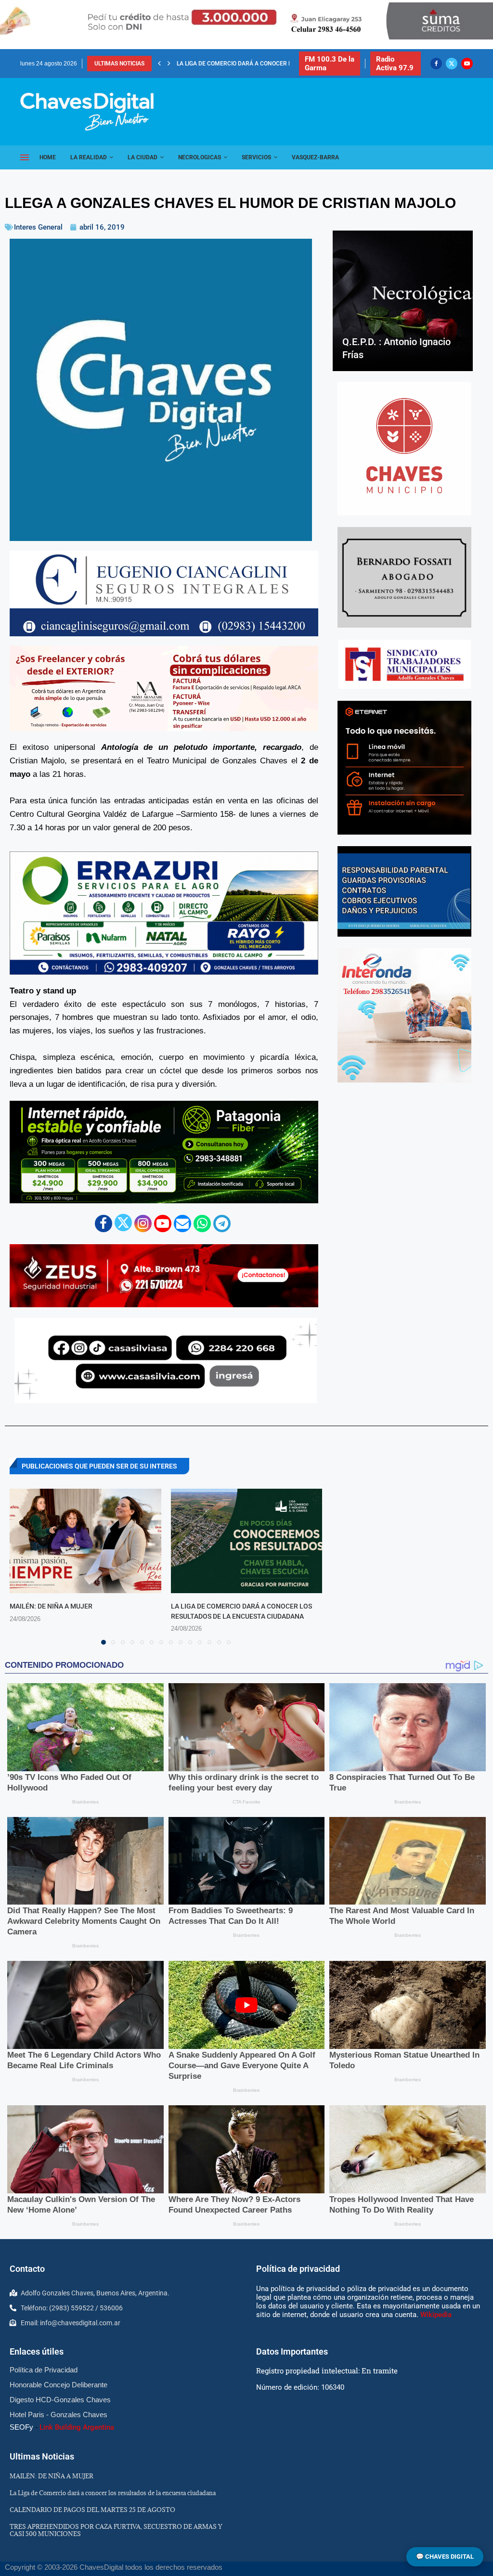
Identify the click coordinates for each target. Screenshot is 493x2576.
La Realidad (89, 157)
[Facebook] (436, 64)
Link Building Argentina (77, 2427)
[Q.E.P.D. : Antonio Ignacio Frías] (403, 301)
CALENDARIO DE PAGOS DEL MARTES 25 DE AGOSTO (247, 64)
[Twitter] (452, 64)
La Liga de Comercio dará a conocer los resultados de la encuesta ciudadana (113, 2493)
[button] (159, 64)
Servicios (256, 157)
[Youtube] (467, 64)
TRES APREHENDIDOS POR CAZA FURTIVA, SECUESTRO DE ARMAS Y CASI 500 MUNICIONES (116, 2530)
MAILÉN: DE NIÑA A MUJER (51, 1606)
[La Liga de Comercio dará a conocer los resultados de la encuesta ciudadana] (247, 1541)
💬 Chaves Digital (445, 2557)
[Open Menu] (25, 157)
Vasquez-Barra (315, 157)
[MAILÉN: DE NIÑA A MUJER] (85, 1541)
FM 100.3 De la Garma (330, 64)
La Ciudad (143, 157)
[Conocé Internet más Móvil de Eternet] (404, 768)
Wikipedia (436, 2315)
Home (48, 157)
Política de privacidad (298, 2269)
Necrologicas (200, 157)
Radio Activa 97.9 (395, 64)
